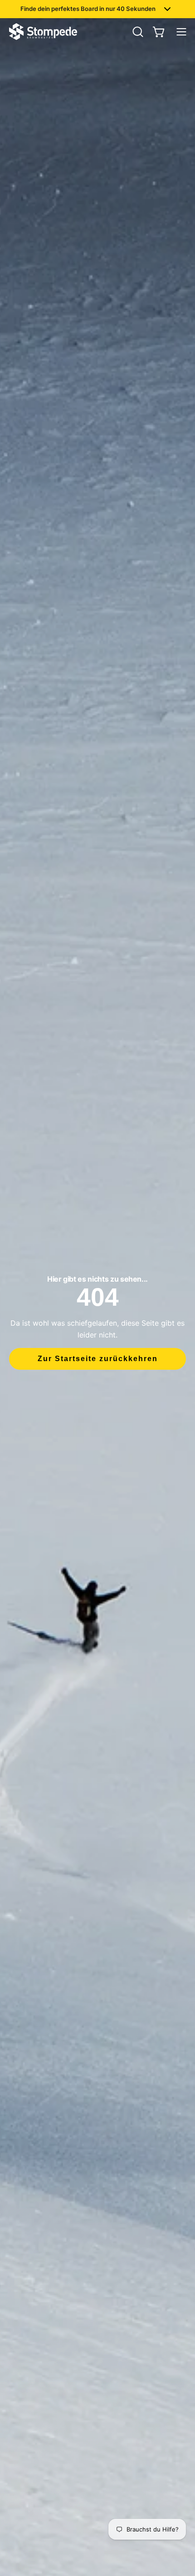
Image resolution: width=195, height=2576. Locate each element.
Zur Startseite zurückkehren (98, 1359)
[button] (137, 32)
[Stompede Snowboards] (43, 32)
